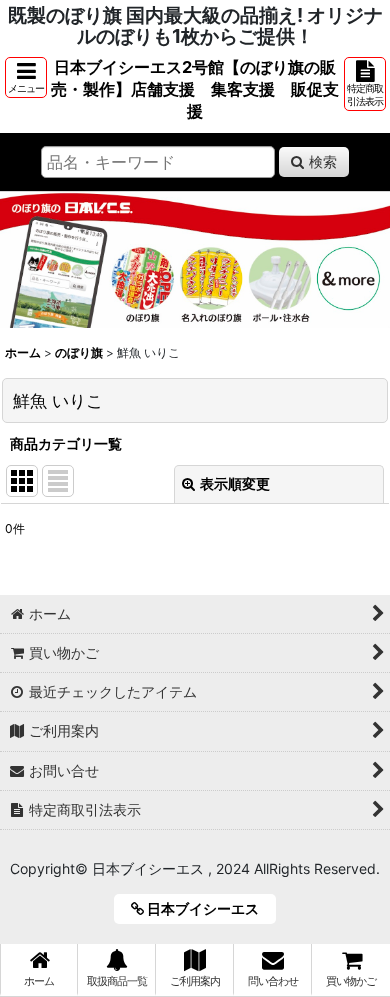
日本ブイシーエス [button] (208, 908)
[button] (26, 77)
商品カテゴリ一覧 (66, 443)
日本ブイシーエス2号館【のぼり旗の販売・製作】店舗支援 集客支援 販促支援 (195, 89)
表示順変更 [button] (235, 483)
